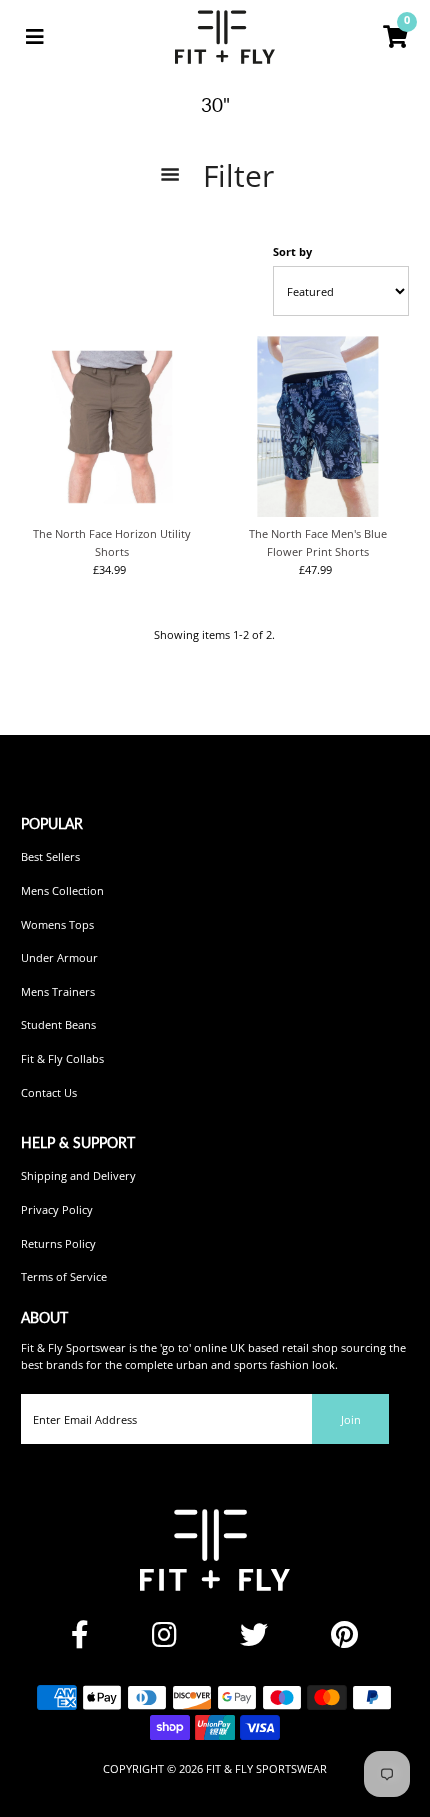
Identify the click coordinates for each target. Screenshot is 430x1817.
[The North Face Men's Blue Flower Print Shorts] (317, 426)
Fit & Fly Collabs (62, 1058)
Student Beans (58, 1024)
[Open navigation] (35, 37)
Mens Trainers (58, 991)
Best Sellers (50, 856)
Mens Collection (62, 890)
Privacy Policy (57, 1209)
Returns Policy (58, 1243)
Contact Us (49, 1092)
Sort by (292, 251)
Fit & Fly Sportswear (266, 1768)
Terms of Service (64, 1276)
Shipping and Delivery (78, 1175)
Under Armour (59, 957)
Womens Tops (57, 924)
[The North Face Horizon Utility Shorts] (111, 426)
